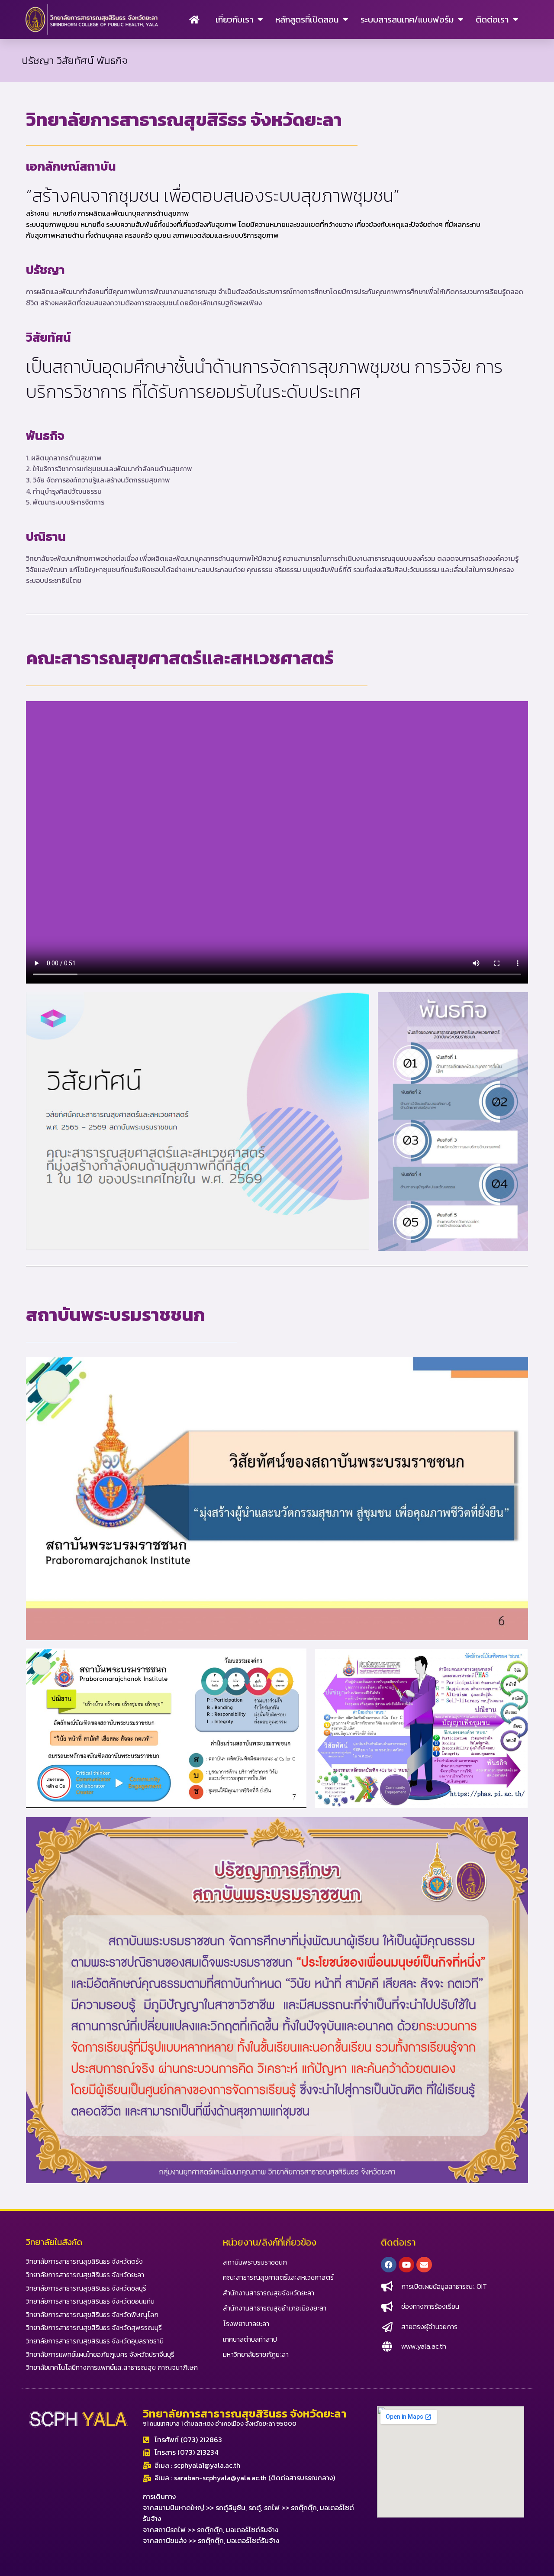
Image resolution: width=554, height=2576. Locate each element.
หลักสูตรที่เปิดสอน (307, 19)
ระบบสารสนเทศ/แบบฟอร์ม (407, 19)
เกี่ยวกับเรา (234, 19)
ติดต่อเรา (492, 19)
